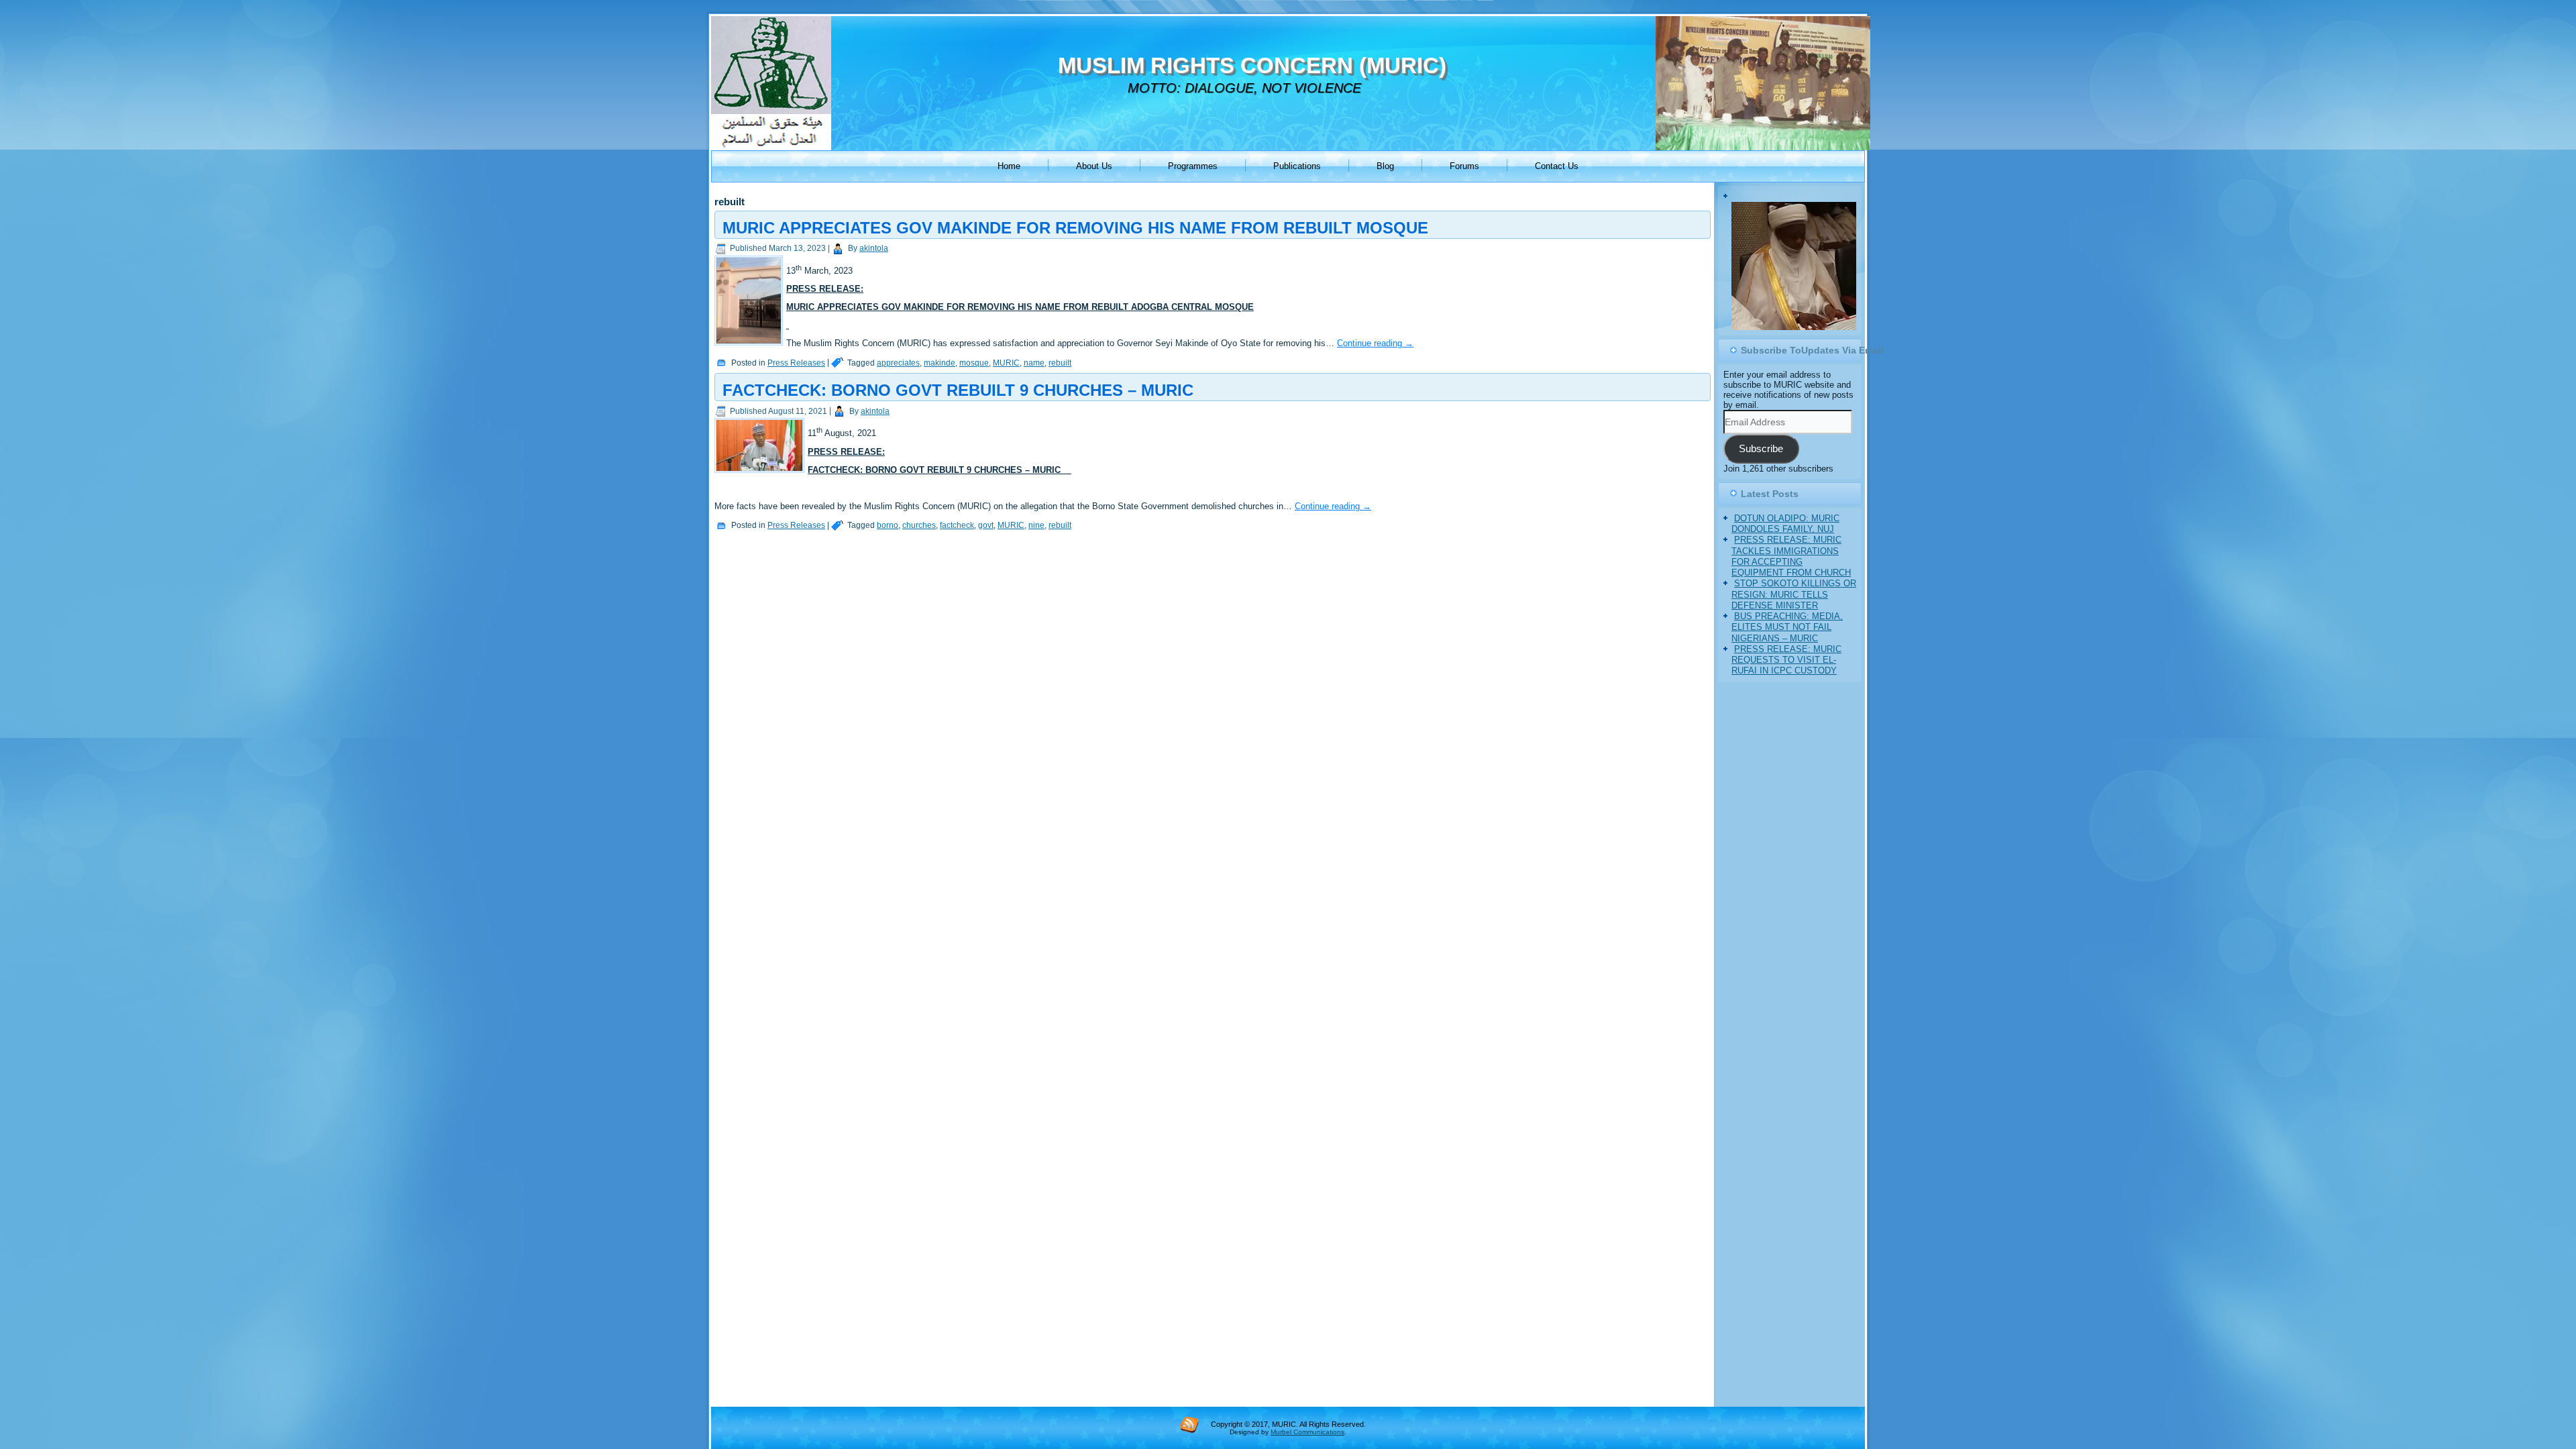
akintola (874, 248)
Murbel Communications (1307, 1432)
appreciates (898, 363)
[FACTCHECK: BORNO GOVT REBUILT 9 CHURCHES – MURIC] (761, 473)
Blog (1385, 166)
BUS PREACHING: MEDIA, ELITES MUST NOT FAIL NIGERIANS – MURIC (1787, 628)
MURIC (1006, 363)
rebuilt (1060, 363)
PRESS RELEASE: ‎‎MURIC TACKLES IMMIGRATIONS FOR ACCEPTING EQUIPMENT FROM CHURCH (1791, 557)
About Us (1094, 166)
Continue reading (1375, 343)
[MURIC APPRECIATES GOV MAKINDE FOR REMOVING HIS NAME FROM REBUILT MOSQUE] (750, 346)
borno (888, 525)
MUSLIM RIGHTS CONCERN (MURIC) (1252, 65)
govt (986, 525)
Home (1009, 166)
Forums (1464, 166)
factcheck (957, 525)
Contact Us (1557, 166)
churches (919, 525)
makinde (940, 363)
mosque (974, 363)
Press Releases (796, 363)
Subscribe (1761, 449)
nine (1036, 525)
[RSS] (1189, 1424)
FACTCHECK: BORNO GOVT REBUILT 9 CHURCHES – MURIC (958, 390)
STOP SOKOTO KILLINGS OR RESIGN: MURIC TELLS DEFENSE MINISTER (1794, 595)
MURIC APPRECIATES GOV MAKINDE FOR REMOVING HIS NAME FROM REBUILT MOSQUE (1075, 228)
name (1034, 363)
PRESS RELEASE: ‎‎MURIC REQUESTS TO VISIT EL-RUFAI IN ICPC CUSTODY (1786, 661)
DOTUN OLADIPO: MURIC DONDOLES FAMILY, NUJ (1785, 524)
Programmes (1193, 166)
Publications (1297, 166)
